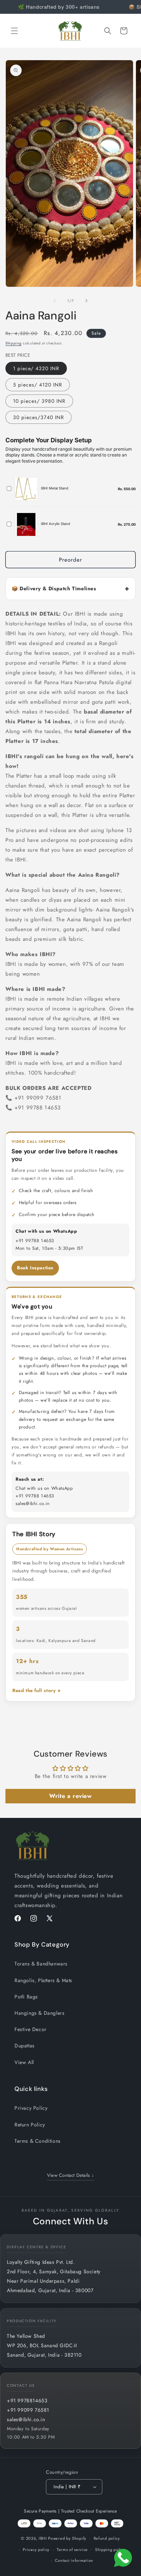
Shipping (14, 343)
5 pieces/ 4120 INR (38, 385)
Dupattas (25, 2046)
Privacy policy (36, 2550)
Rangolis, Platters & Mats (43, 1980)
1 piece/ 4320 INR (36, 368)
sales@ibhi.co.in (26, 2419)
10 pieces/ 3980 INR (39, 401)
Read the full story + (37, 1690)
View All (24, 2062)
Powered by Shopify (67, 2538)
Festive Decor (31, 2029)
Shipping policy (110, 2550)
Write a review (70, 1796)
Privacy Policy (31, 2108)
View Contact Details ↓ (71, 2175)
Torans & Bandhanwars (41, 1964)
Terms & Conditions (38, 2141)
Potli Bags (26, 1997)
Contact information (74, 2560)
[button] (14, 31)
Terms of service (72, 2550)
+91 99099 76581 (28, 2410)
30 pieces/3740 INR (39, 417)
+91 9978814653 (27, 2401)
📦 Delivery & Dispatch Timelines (54, 588)
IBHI (43, 2538)
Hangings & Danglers (39, 2013)
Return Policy (30, 2125)
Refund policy (107, 2538)
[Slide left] (55, 301)
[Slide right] (86, 301)
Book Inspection (35, 1268)
